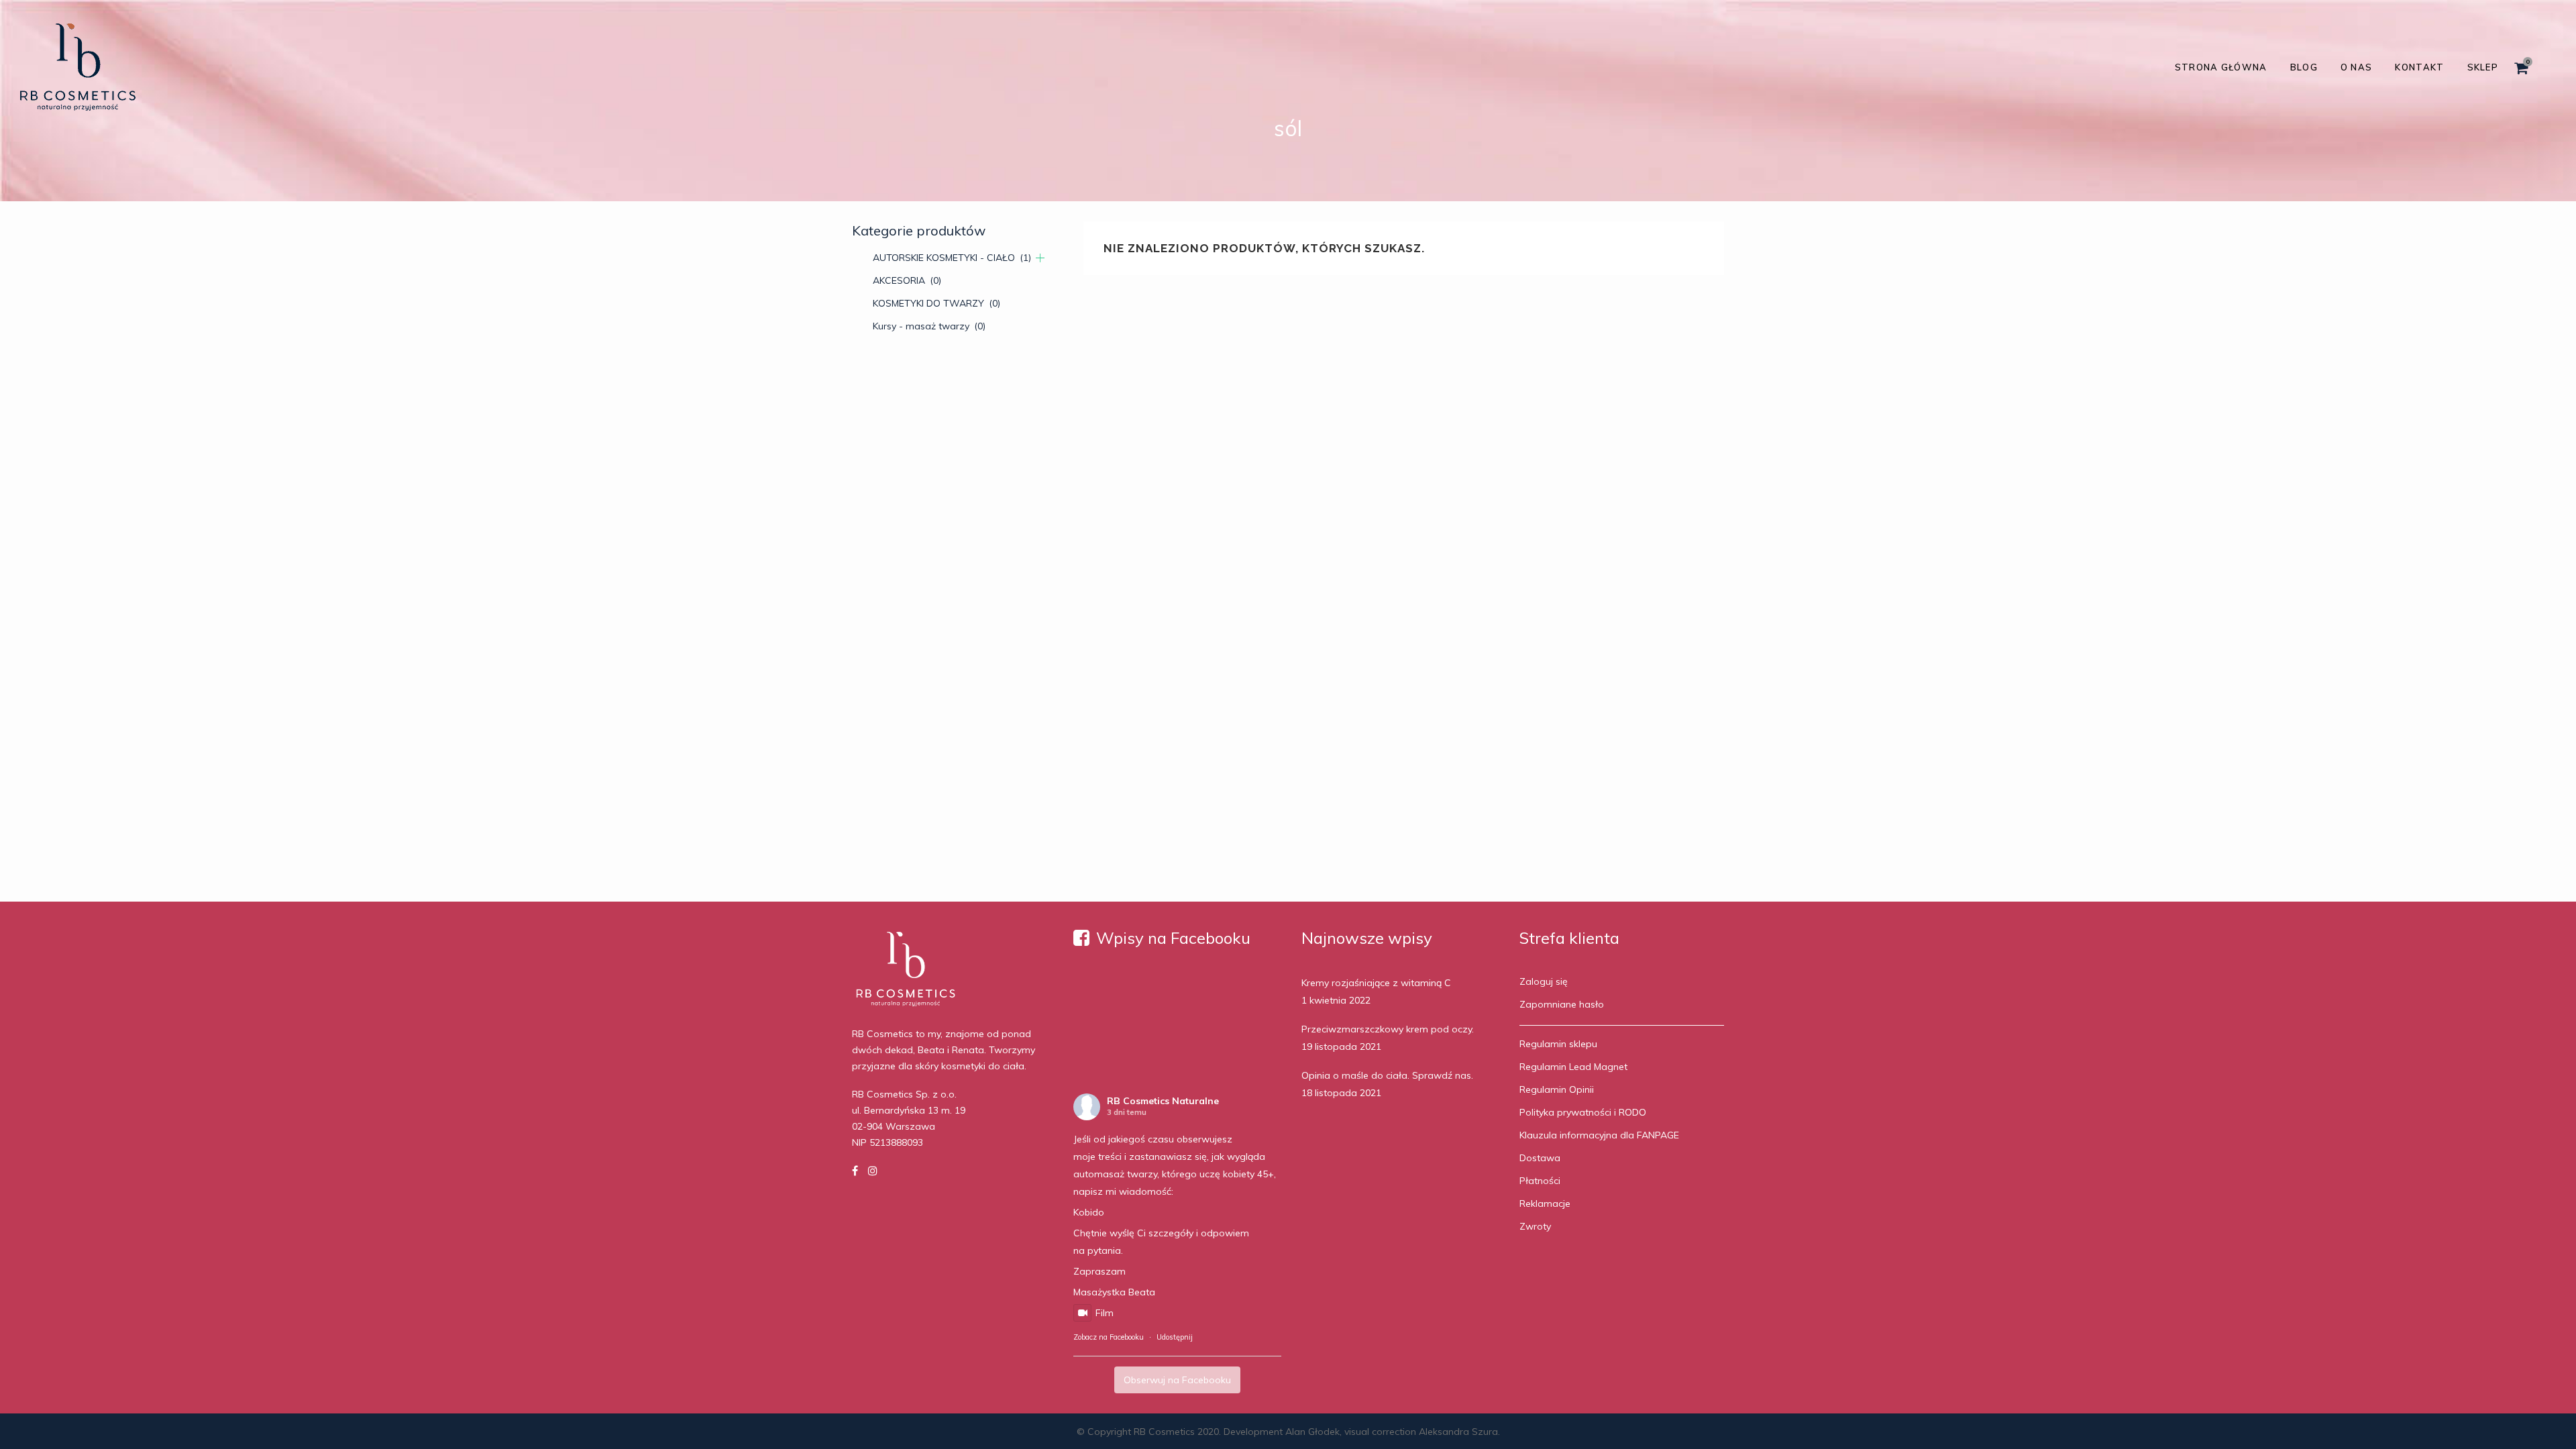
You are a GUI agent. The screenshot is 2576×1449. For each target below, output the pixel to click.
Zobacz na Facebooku (1109, 1337)
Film (1105, 1313)
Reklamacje (1545, 1203)
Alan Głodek (1312, 1432)
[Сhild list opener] (1040, 258)
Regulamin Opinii (1557, 1089)
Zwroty (1535, 1226)
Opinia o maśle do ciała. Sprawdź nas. (1387, 1075)
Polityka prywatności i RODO (1583, 1112)
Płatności (1540, 1181)
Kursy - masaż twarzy (929, 326)
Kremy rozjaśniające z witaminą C (1376, 983)
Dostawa (1540, 1158)
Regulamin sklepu (1558, 1044)
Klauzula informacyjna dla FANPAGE (1599, 1135)
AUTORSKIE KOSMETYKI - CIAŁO (952, 258)
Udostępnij (1175, 1337)
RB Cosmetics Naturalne (1163, 1101)
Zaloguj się (1544, 981)
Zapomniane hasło (1562, 1004)
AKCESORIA (907, 280)
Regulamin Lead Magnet (1573, 1067)
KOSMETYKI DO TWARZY (936, 303)
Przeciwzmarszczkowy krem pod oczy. (1388, 1029)
